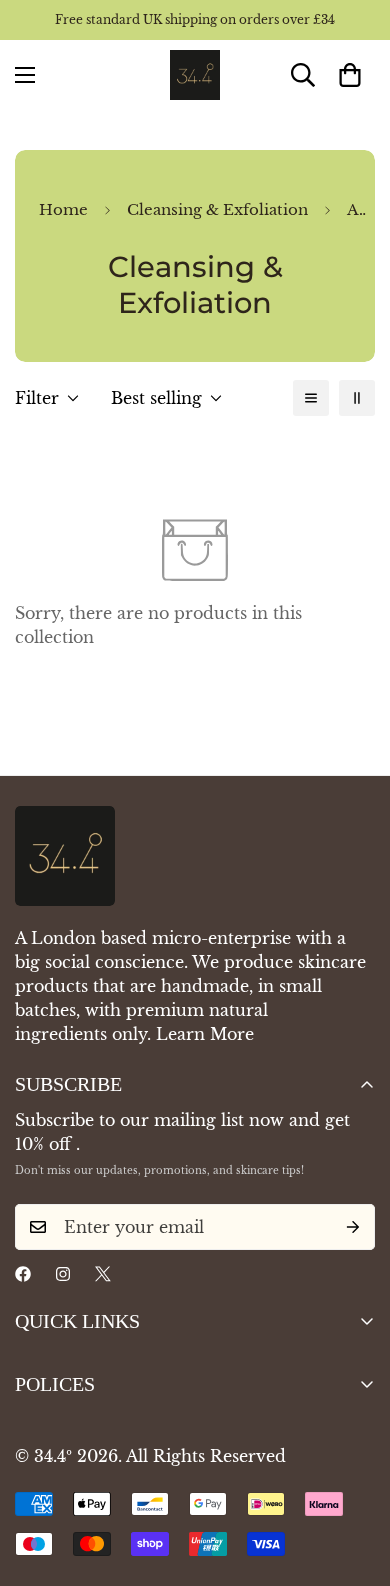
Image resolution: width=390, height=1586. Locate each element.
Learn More (205, 1034)
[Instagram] (63, 1274)
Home (63, 209)
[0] (350, 75)
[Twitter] (103, 1274)
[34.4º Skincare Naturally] (195, 75)
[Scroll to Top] (354, 1480)
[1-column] (311, 398)
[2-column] (357, 398)
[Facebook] (23, 1274)
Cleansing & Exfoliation (217, 209)
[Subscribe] (353, 1227)
